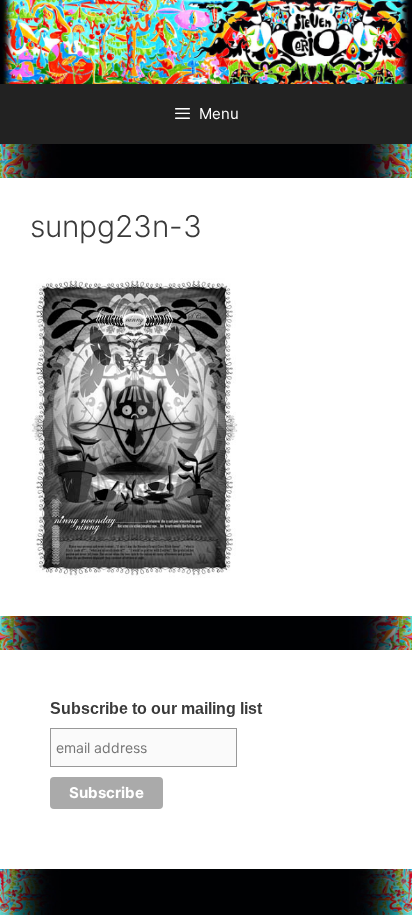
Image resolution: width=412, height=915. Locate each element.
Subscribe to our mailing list (156, 708)
